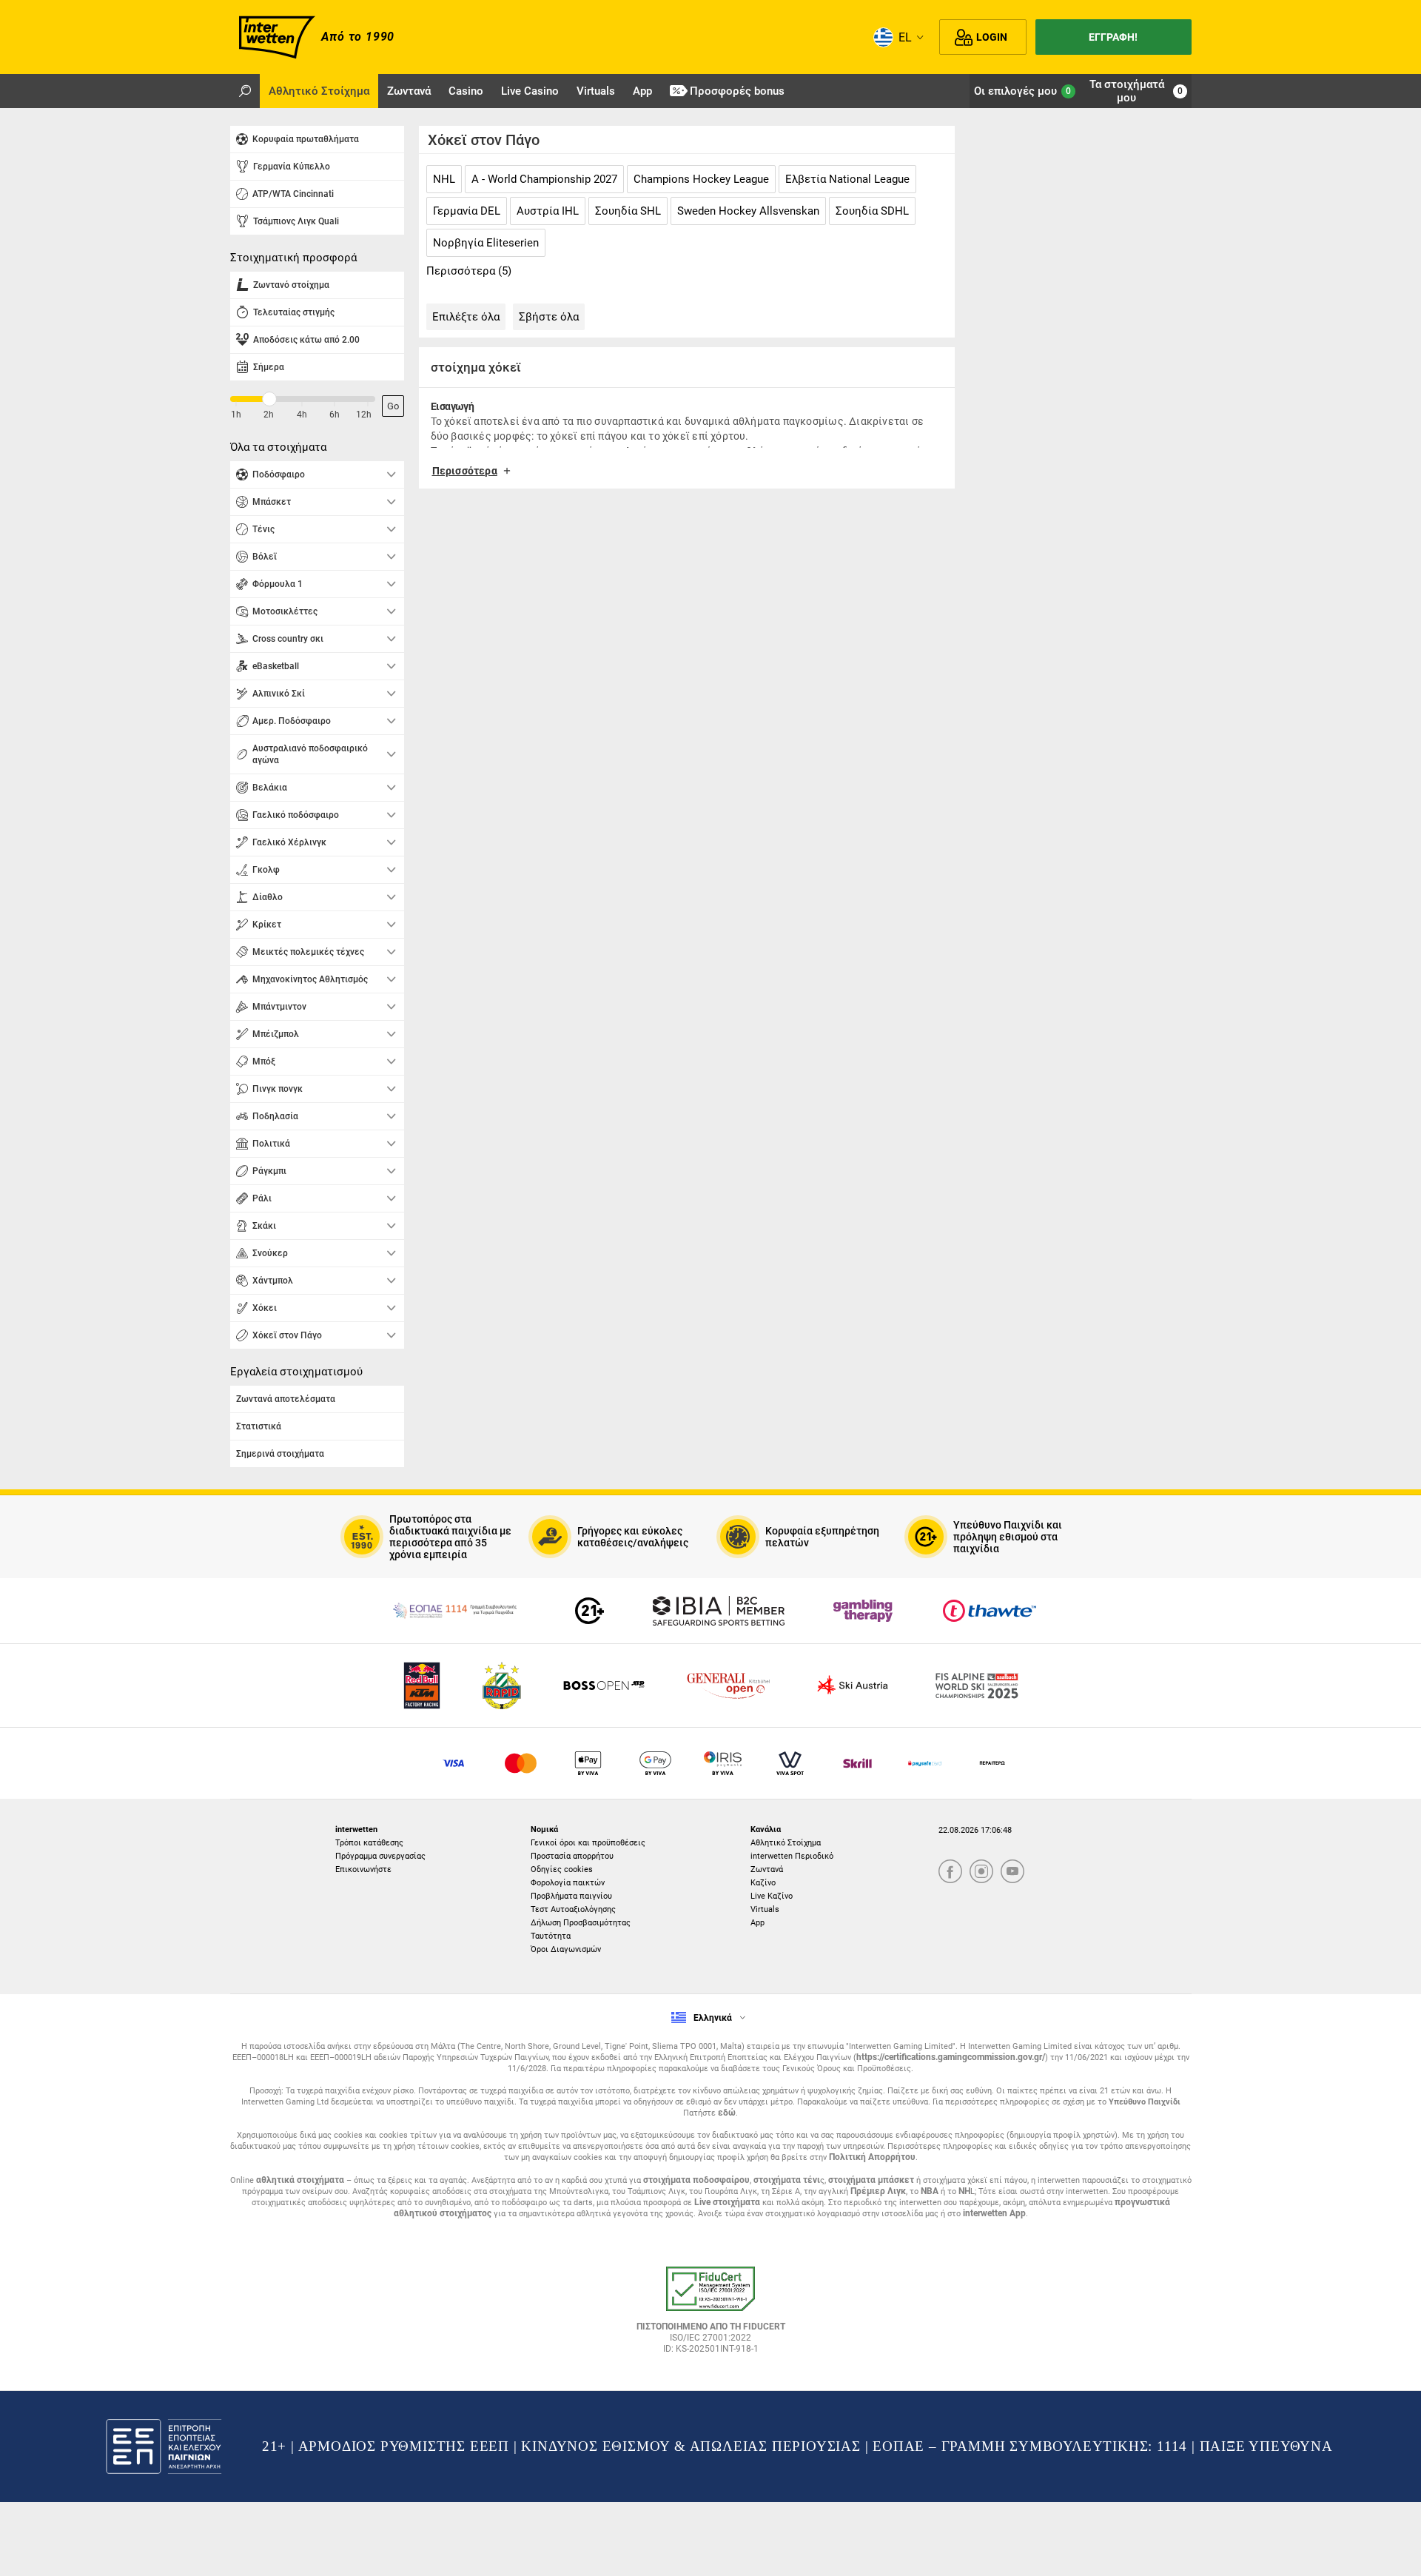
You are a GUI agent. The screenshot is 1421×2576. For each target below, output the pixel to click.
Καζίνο (763, 1883)
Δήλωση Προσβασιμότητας (581, 1923)
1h (236, 415)
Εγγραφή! (1113, 37)
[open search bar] (245, 91)
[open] (710, 2315)
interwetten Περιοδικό (792, 1856)
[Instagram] (981, 1872)
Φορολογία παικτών (568, 1883)
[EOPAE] (454, 1611)
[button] (687, 476)
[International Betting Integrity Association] (719, 1611)
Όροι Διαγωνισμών (566, 1949)
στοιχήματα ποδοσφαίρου (696, 2180)
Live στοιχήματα (727, 2202)
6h (335, 415)
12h (364, 415)
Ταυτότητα (551, 1936)
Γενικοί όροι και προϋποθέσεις (588, 1843)
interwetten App (994, 2213)
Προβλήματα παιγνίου (571, 1896)
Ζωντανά (767, 1869)
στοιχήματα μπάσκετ (871, 2180)
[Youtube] (1012, 1872)
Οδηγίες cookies (562, 1869)
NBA (930, 2191)
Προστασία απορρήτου (572, 1856)
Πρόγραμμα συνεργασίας (380, 1856)
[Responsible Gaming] (589, 1611)
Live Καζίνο (772, 1896)
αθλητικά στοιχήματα (300, 2180)
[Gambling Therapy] (863, 1611)
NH (964, 2191)
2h (269, 415)
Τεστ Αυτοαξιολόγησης (573, 1909)
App (757, 1923)
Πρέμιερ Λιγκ (878, 2191)
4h (302, 415)
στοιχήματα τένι (787, 2180)
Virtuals (765, 1909)
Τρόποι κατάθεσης (369, 1843)
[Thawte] (990, 1611)
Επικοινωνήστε (363, 1869)
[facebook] (950, 1872)
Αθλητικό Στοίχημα (786, 1843)
